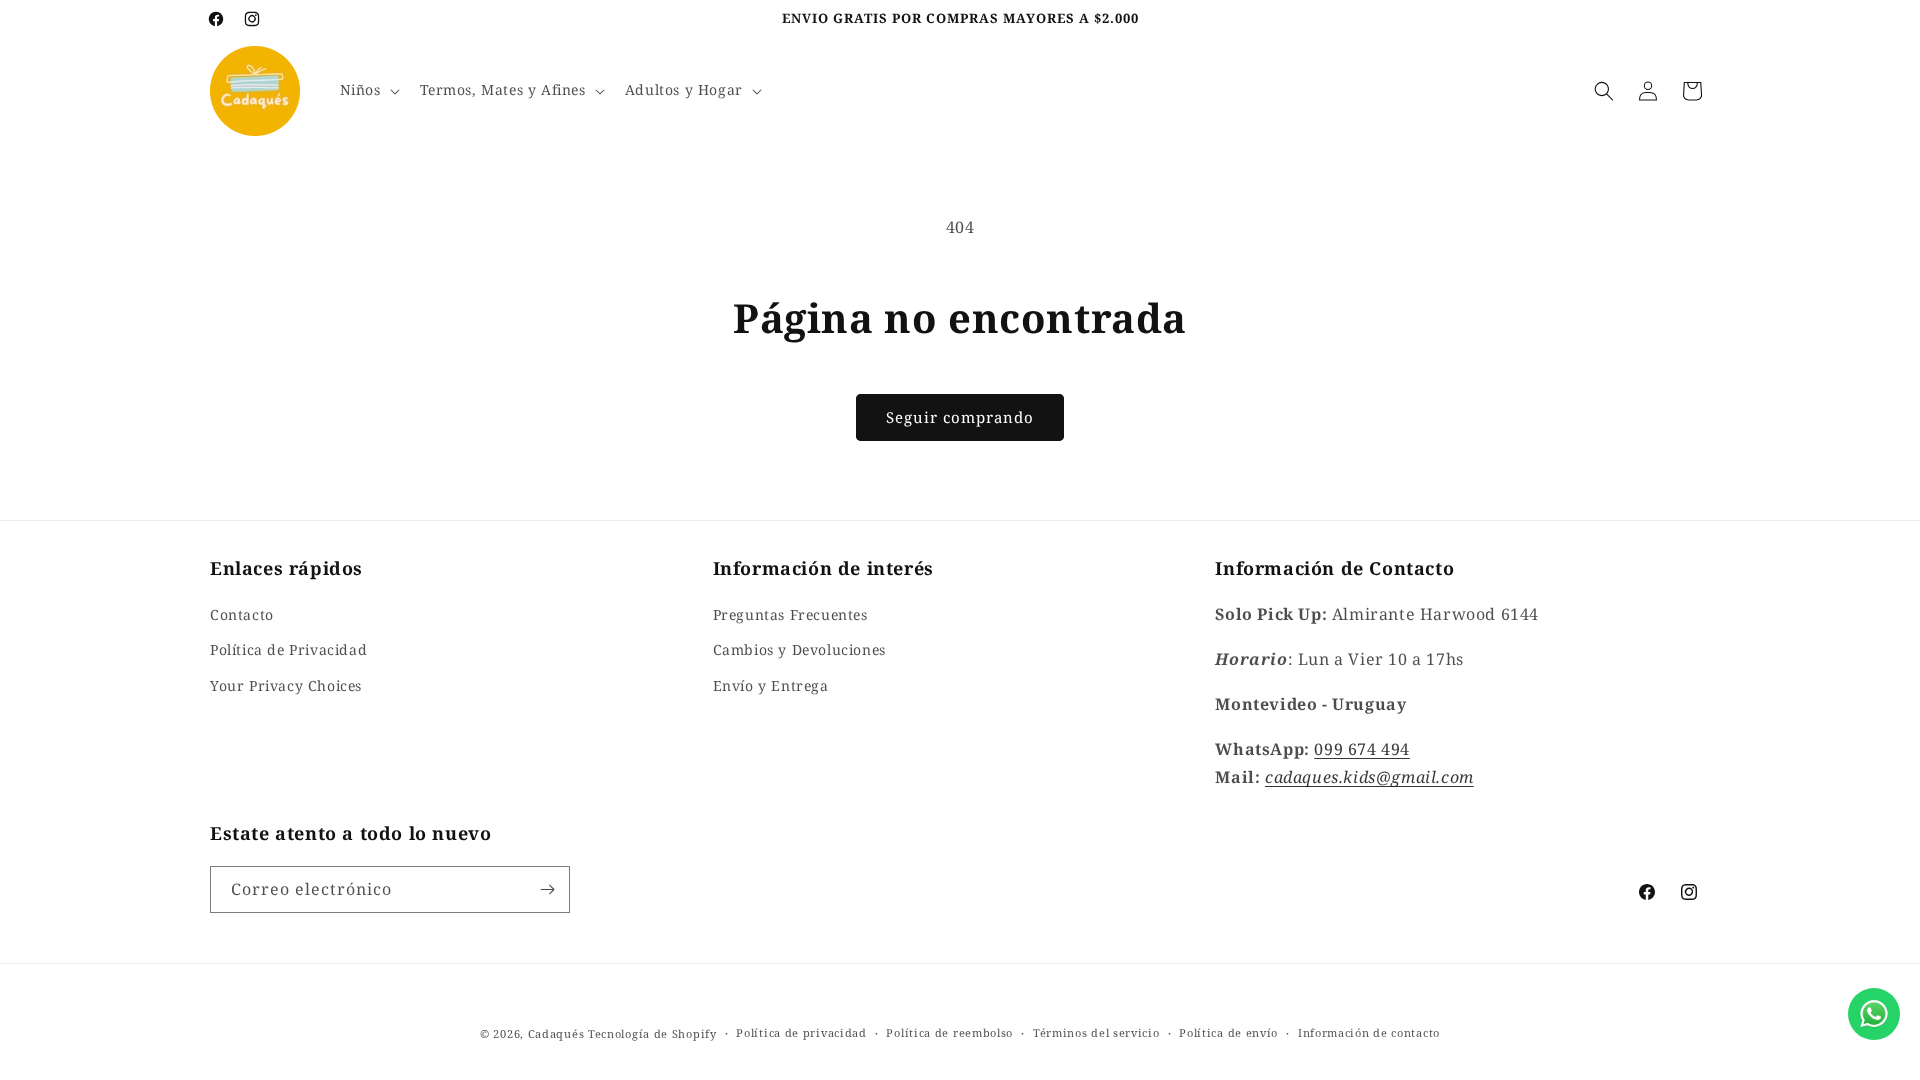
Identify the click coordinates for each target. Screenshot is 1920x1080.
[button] (368, 90)
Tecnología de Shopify (652, 1033)
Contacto (242, 614)
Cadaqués (556, 1033)
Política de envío (1228, 1032)
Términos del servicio (1096, 1032)
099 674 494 (1362, 749)
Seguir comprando (960, 417)
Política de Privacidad (288, 649)
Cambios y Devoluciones (799, 649)
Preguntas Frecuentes (790, 614)
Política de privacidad (801, 1032)
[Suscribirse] (547, 889)
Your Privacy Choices (286, 685)
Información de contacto (1369, 1032)
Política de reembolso (949, 1032)
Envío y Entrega (771, 685)
